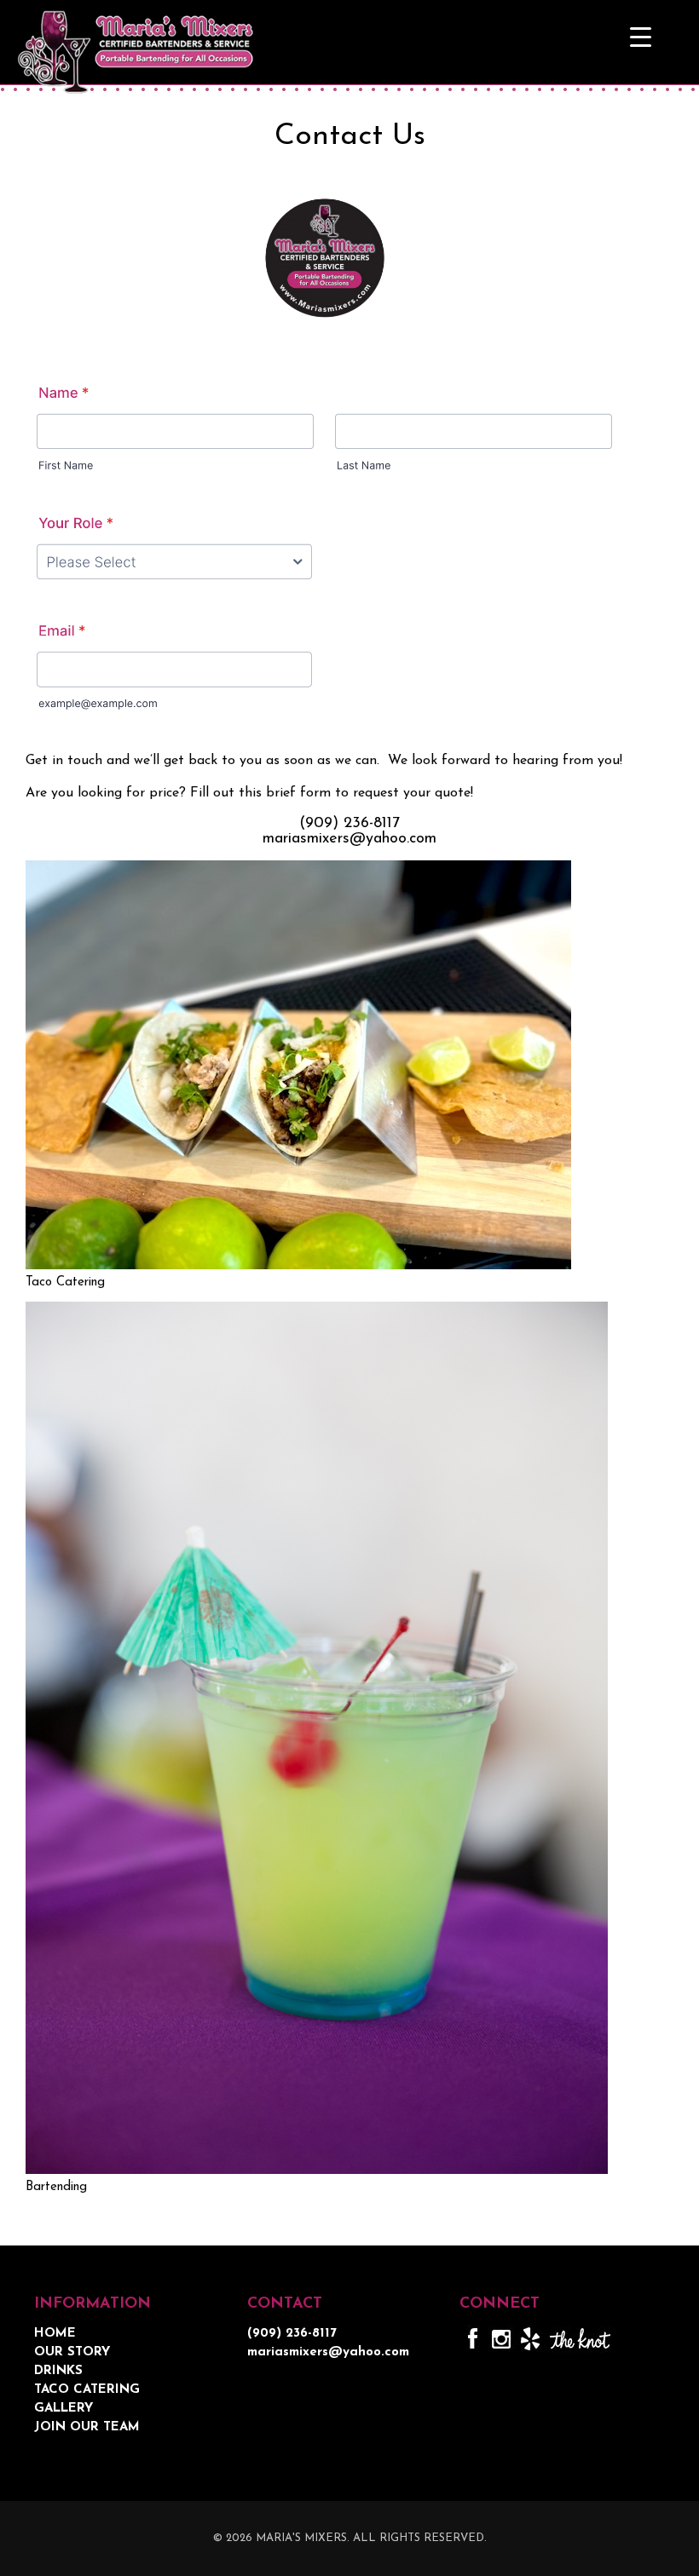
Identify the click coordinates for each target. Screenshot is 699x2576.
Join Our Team (87, 2427)
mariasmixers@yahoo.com (349, 839)
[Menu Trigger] (641, 36)
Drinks (58, 2371)
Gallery (64, 2409)
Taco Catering (87, 2390)
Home (55, 2334)
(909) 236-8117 (349, 824)
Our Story (72, 2352)
